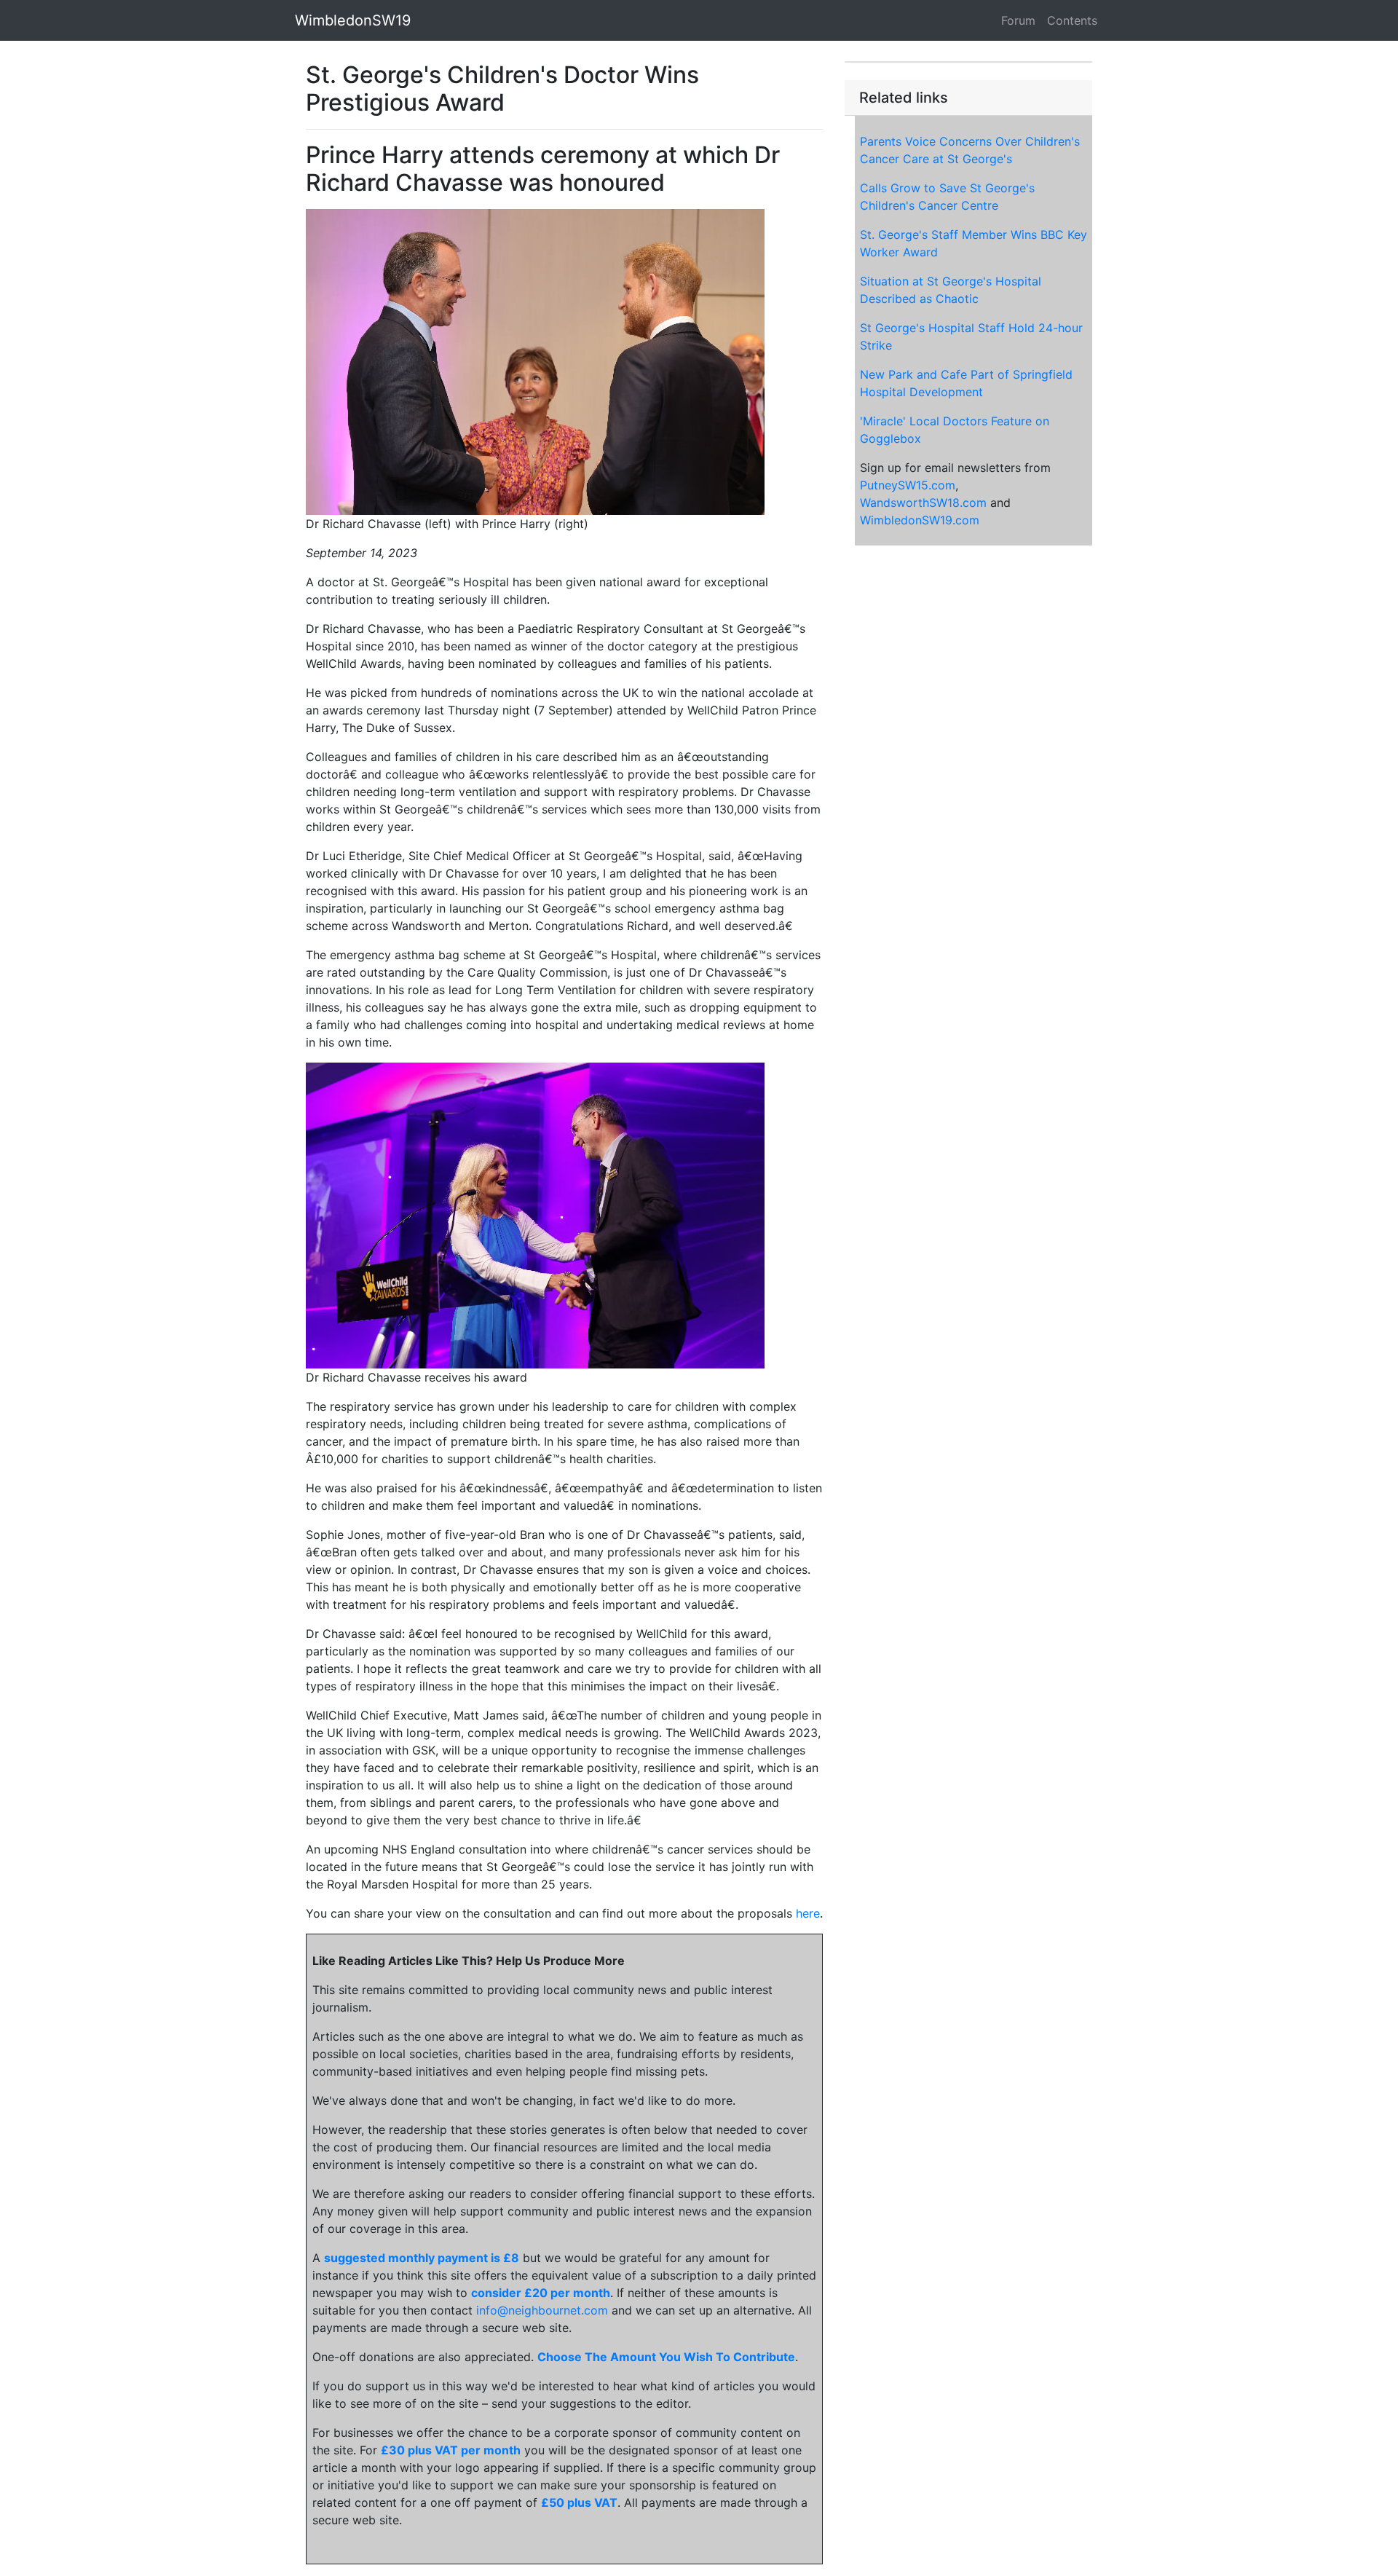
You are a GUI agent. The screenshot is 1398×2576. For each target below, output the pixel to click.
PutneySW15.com (908, 485)
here (808, 1913)
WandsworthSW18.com (923, 503)
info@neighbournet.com (542, 2310)
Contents (1072, 20)
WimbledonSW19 (353, 20)
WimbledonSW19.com (920, 520)
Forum (1018, 20)
